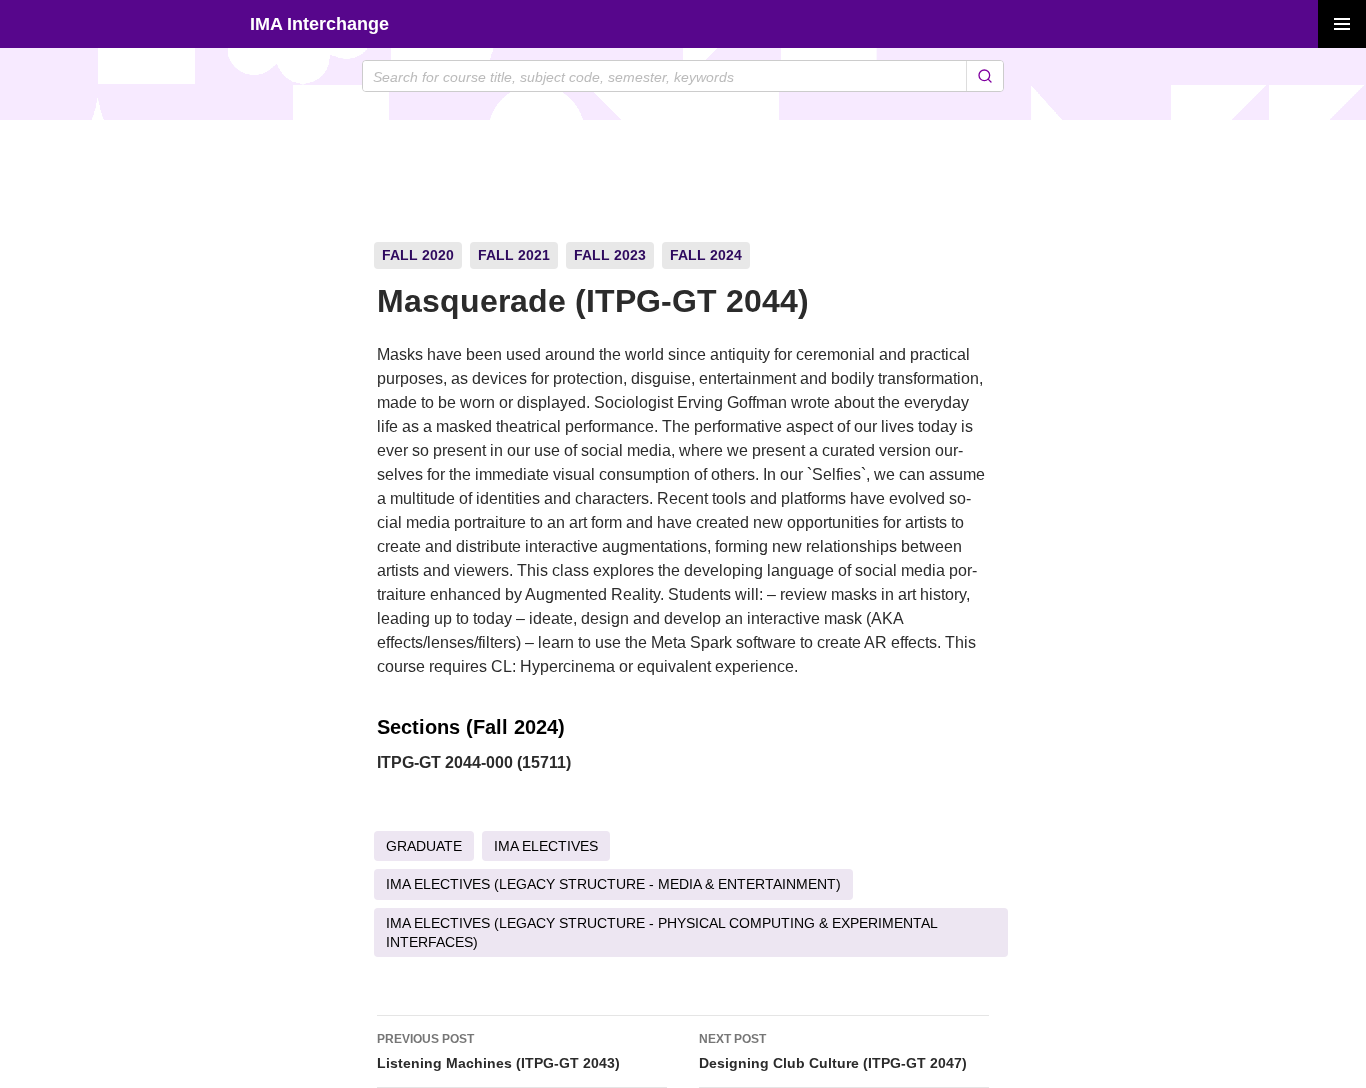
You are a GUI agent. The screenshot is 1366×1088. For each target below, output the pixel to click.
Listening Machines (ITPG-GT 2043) (498, 1051)
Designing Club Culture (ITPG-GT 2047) (833, 1051)
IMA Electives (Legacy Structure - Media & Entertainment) (613, 884)
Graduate (424, 846)
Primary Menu (1342, 24)
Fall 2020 (418, 255)
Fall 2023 (610, 255)
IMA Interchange (319, 24)
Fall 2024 (706, 255)
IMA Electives (546, 846)
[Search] (984, 76)
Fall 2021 (514, 255)
